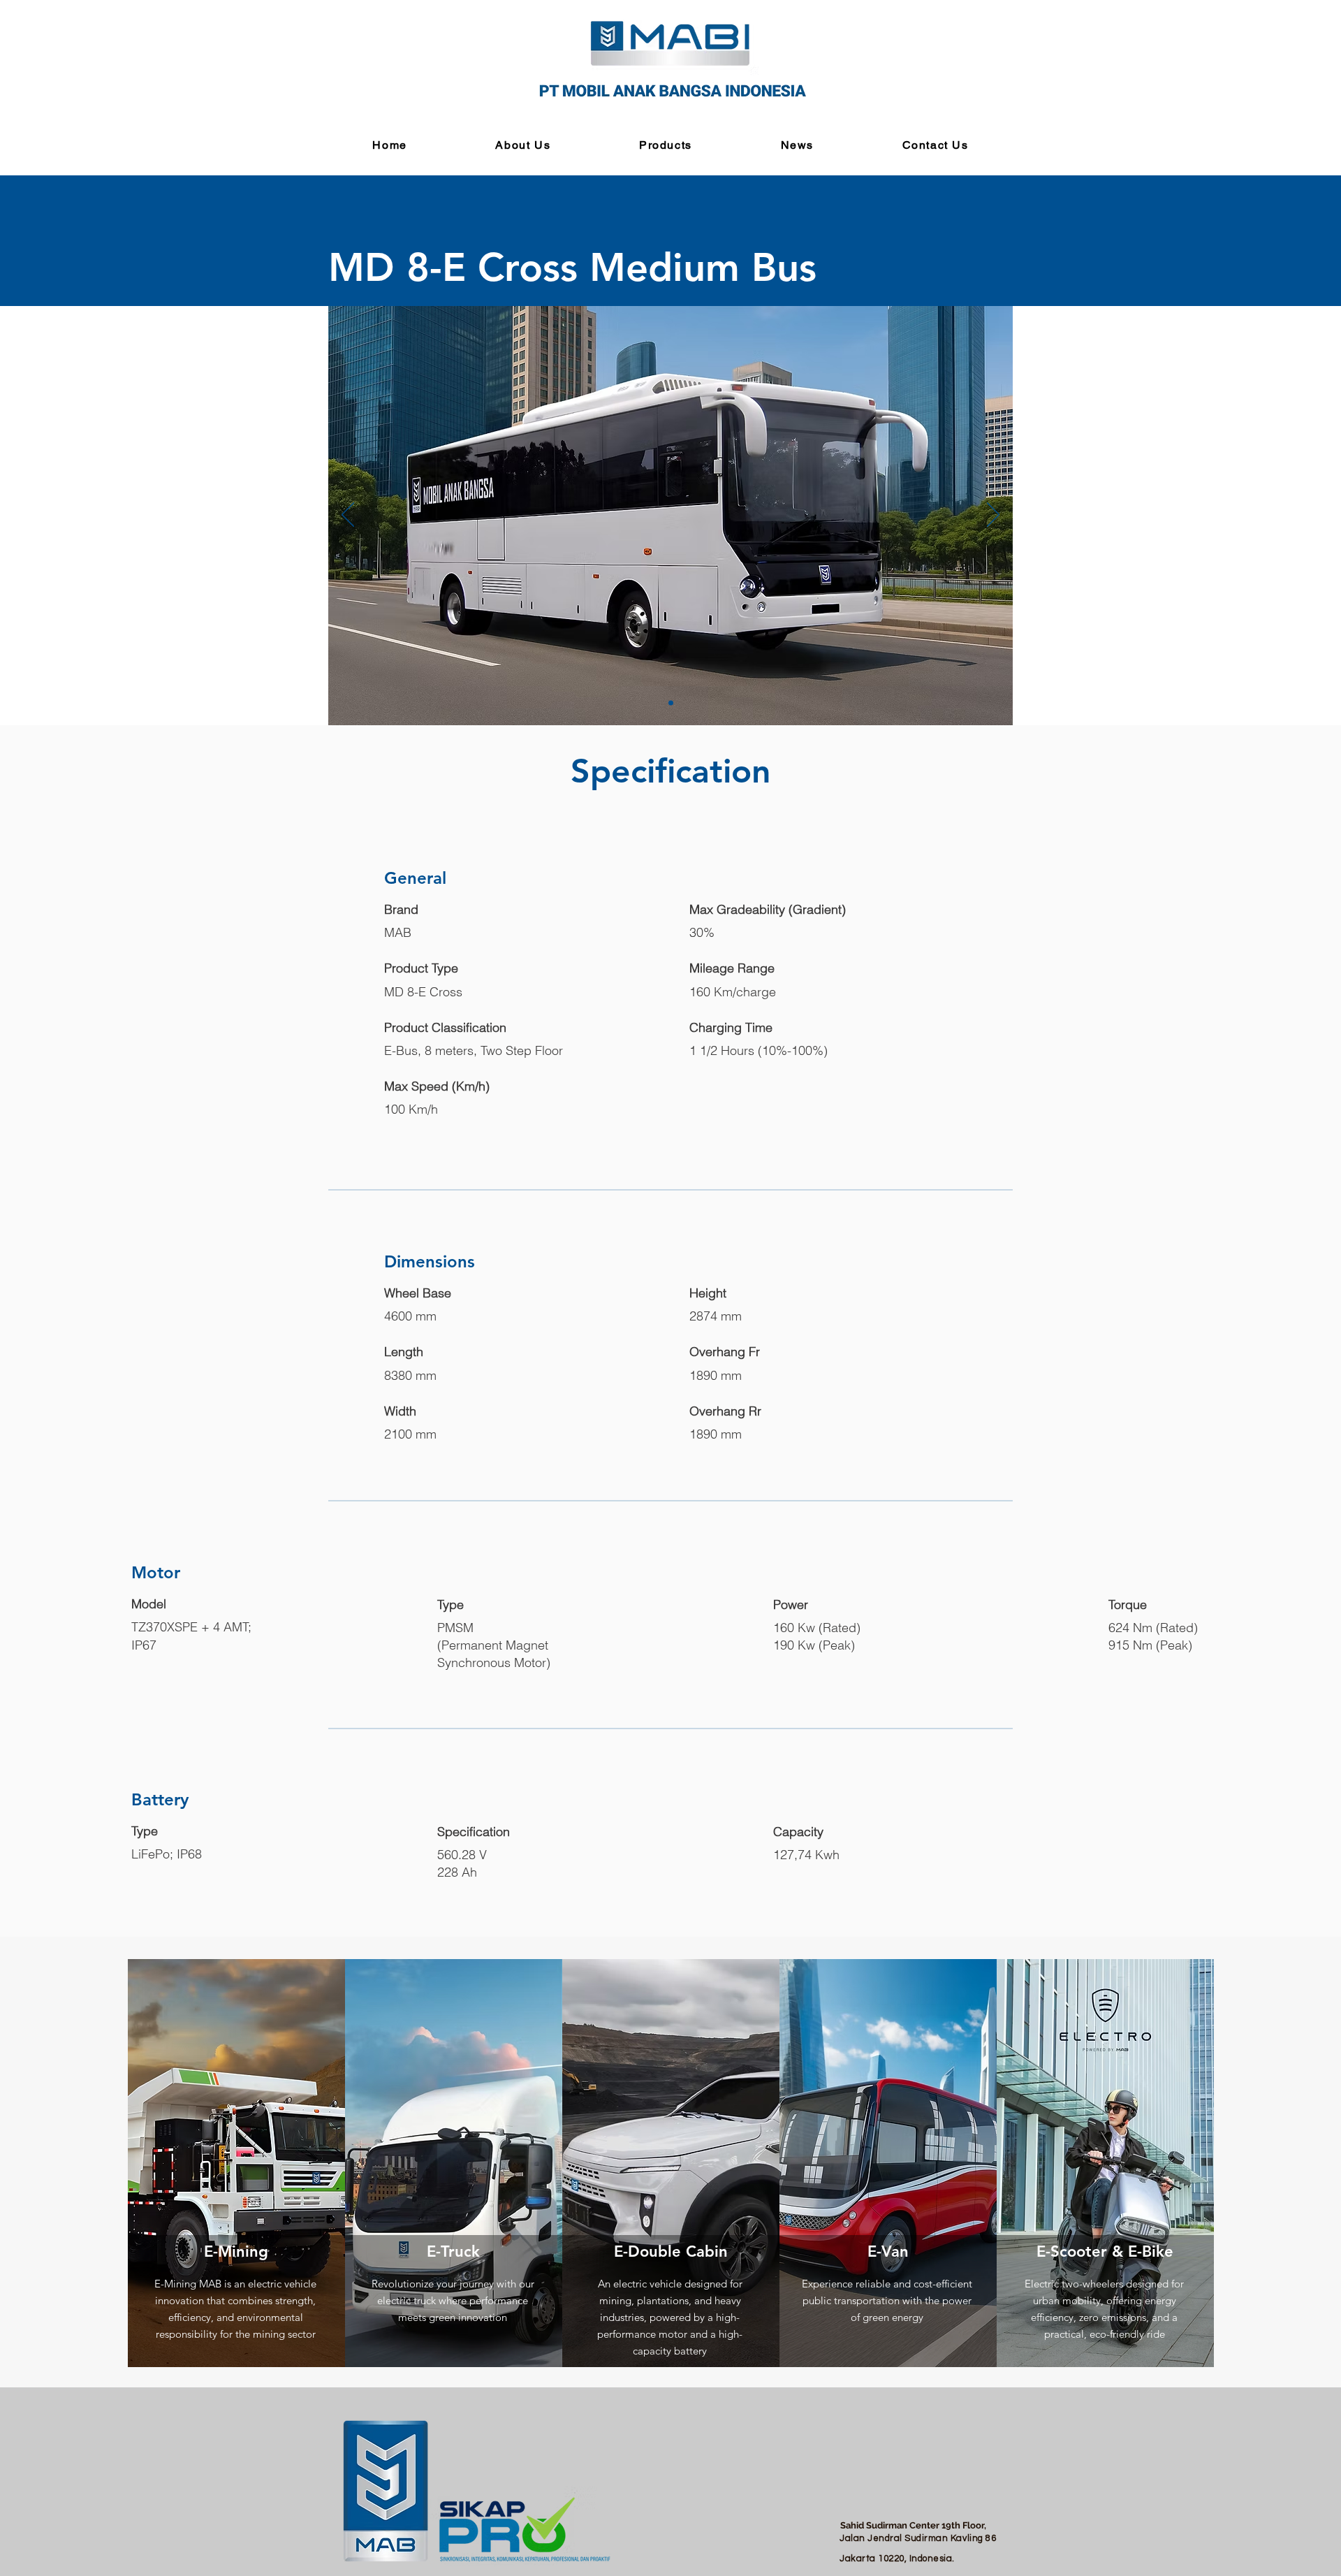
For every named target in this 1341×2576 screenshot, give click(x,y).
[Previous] (348, 516)
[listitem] (236, 2163)
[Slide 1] (671, 703)
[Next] (993, 516)
